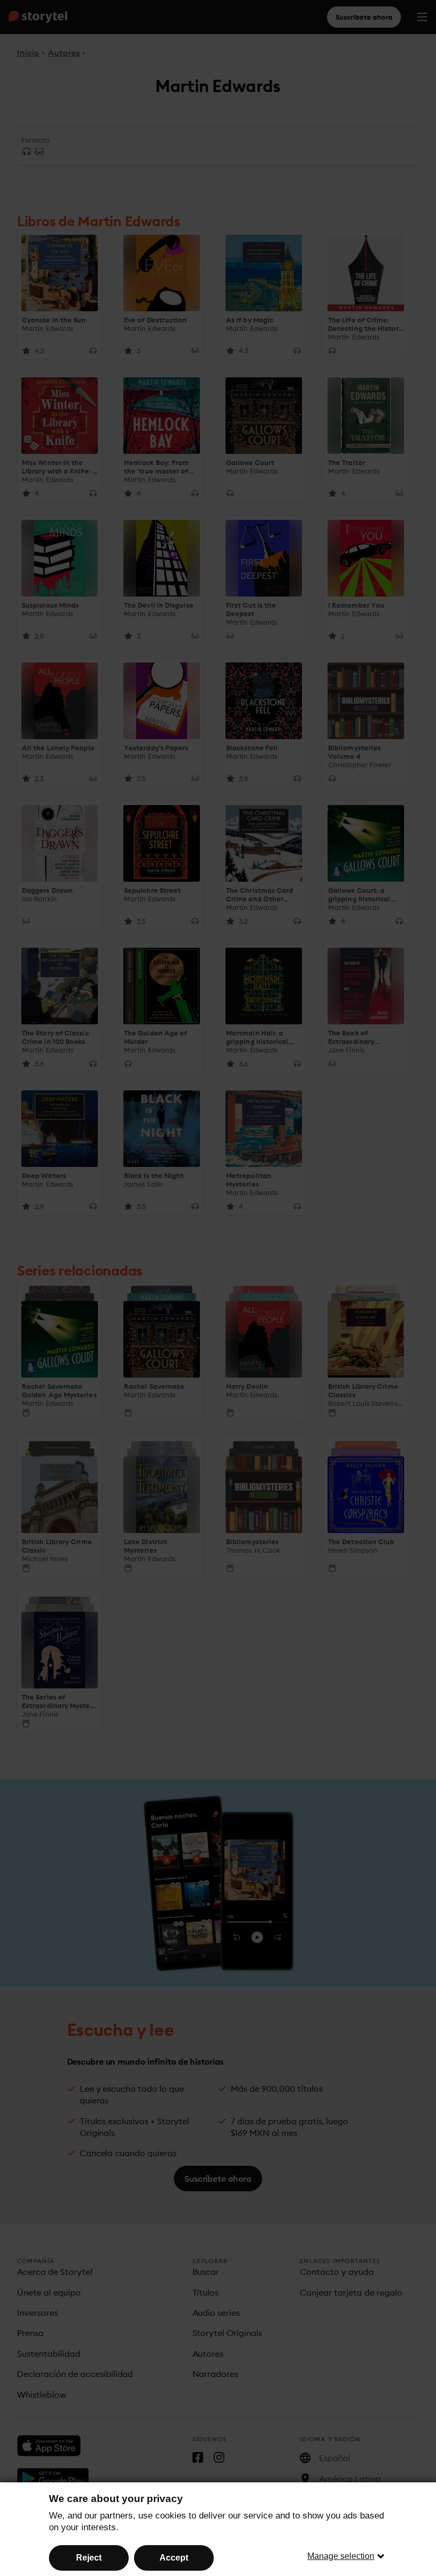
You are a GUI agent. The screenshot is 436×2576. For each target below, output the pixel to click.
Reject (89, 2558)
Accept (174, 2558)
